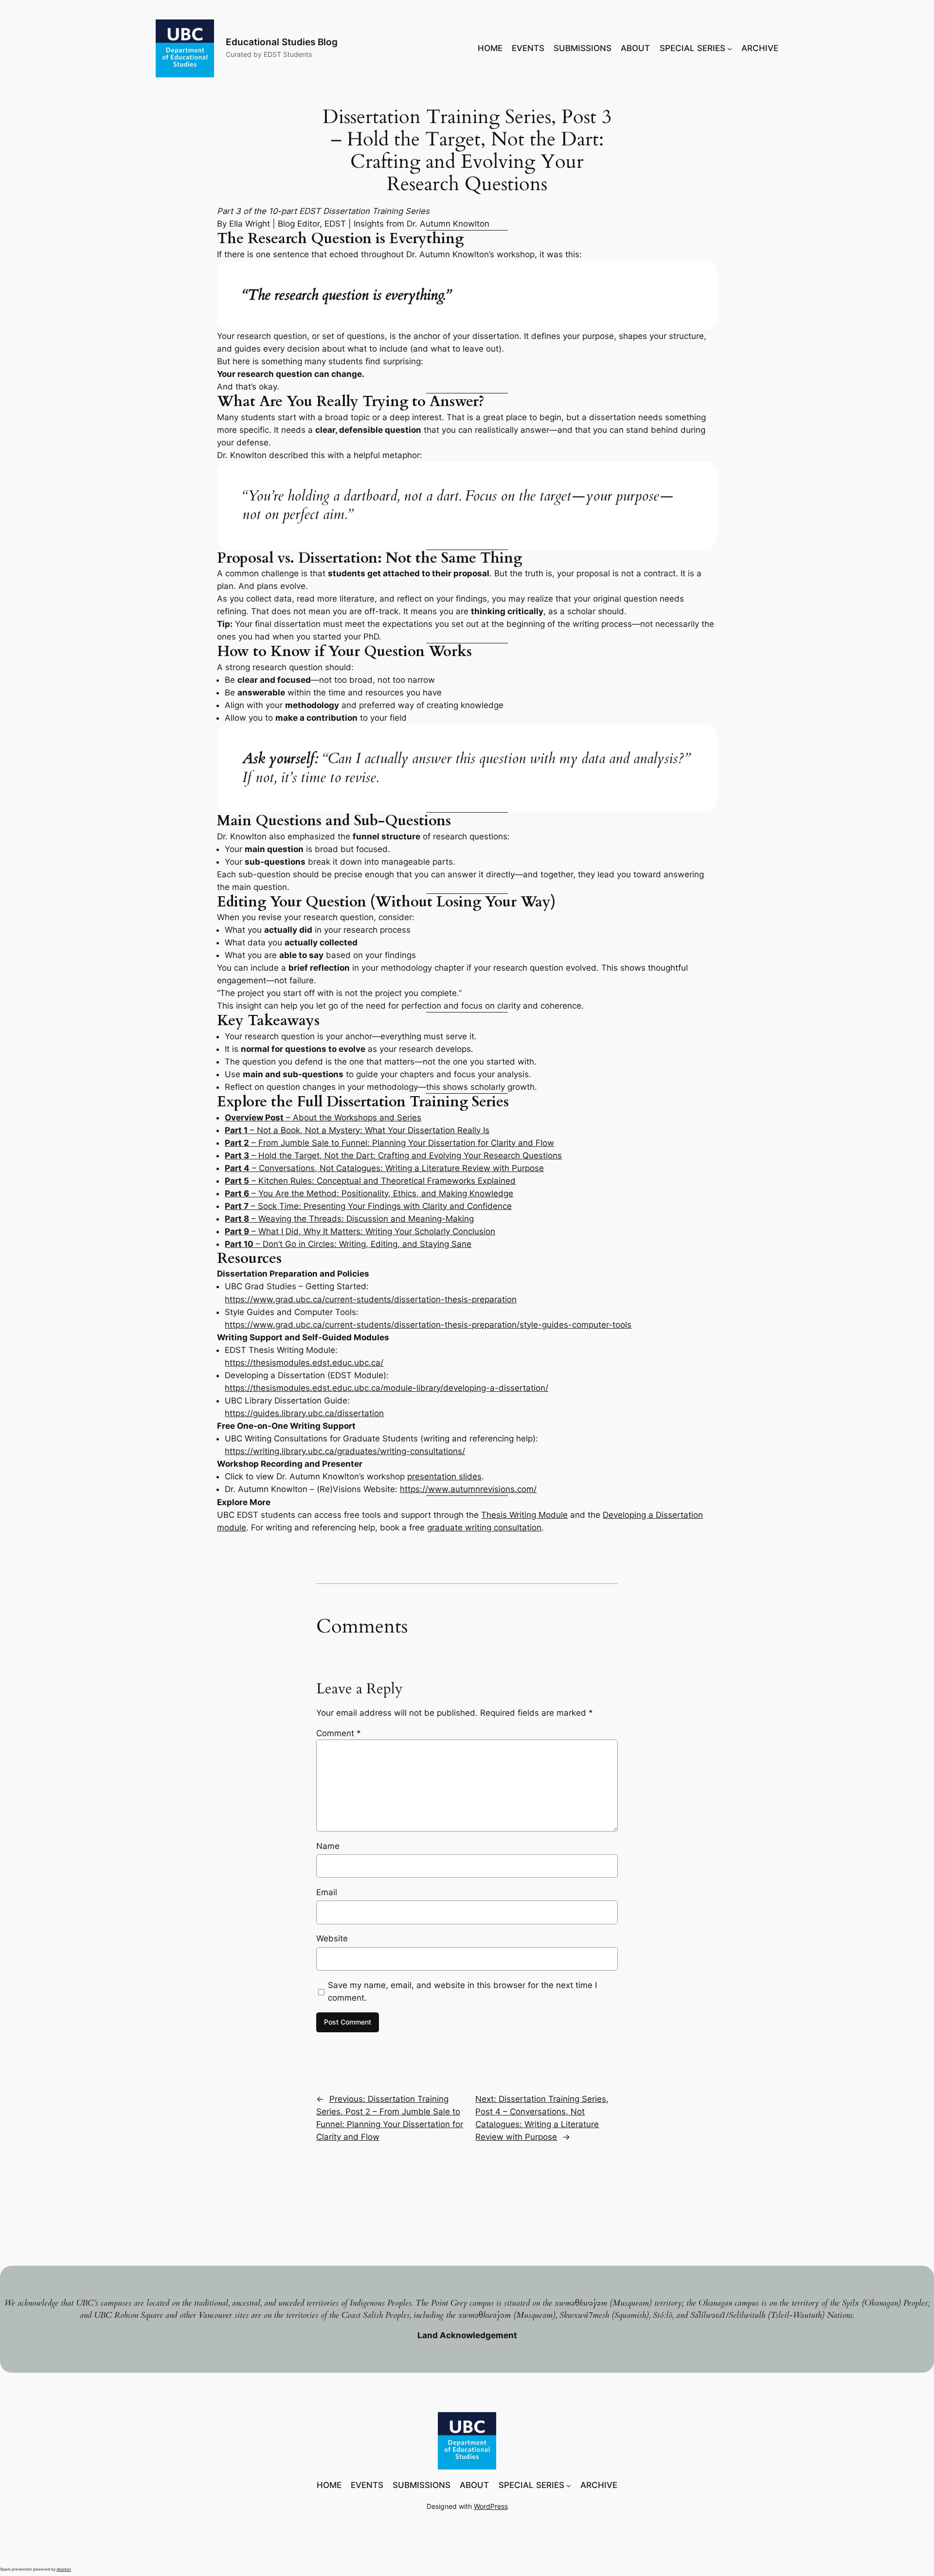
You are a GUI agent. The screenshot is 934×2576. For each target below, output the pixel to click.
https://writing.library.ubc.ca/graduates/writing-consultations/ (345, 1451)
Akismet (64, 2569)
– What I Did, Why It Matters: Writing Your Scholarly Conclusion (360, 1231)
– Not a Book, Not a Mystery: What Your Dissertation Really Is (357, 1130)
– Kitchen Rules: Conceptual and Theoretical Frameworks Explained (370, 1181)
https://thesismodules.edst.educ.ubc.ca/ (304, 1363)
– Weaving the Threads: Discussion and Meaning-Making (349, 1219)
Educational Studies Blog (282, 42)
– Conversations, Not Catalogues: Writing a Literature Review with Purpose (384, 1168)
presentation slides (444, 1476)
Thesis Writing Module (524, 1515)
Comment (339, 1733)
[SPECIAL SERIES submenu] (730, 48)
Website (332, 1938)
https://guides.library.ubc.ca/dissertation (304, 1413)
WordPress (491, 2506)
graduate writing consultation (484, 1528)
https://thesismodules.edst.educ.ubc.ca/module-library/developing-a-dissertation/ (386, 1388)
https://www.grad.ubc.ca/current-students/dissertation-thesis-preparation (371, 1299)
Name (328, 1846)
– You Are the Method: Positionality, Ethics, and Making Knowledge (369, 1193)
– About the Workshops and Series (323, 1118)
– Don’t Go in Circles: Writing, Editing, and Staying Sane (348, 1244)
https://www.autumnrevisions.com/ (468, 1489)
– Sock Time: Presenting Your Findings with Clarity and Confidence (368, 1206)
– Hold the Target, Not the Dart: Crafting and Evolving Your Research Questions (393, 1155)
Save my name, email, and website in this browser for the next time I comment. (462, 1991)
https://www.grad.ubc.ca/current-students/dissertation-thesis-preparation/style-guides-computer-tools (428, 1325)
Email (327, 1892)
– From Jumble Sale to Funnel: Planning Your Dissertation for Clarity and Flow (389, 1143)
